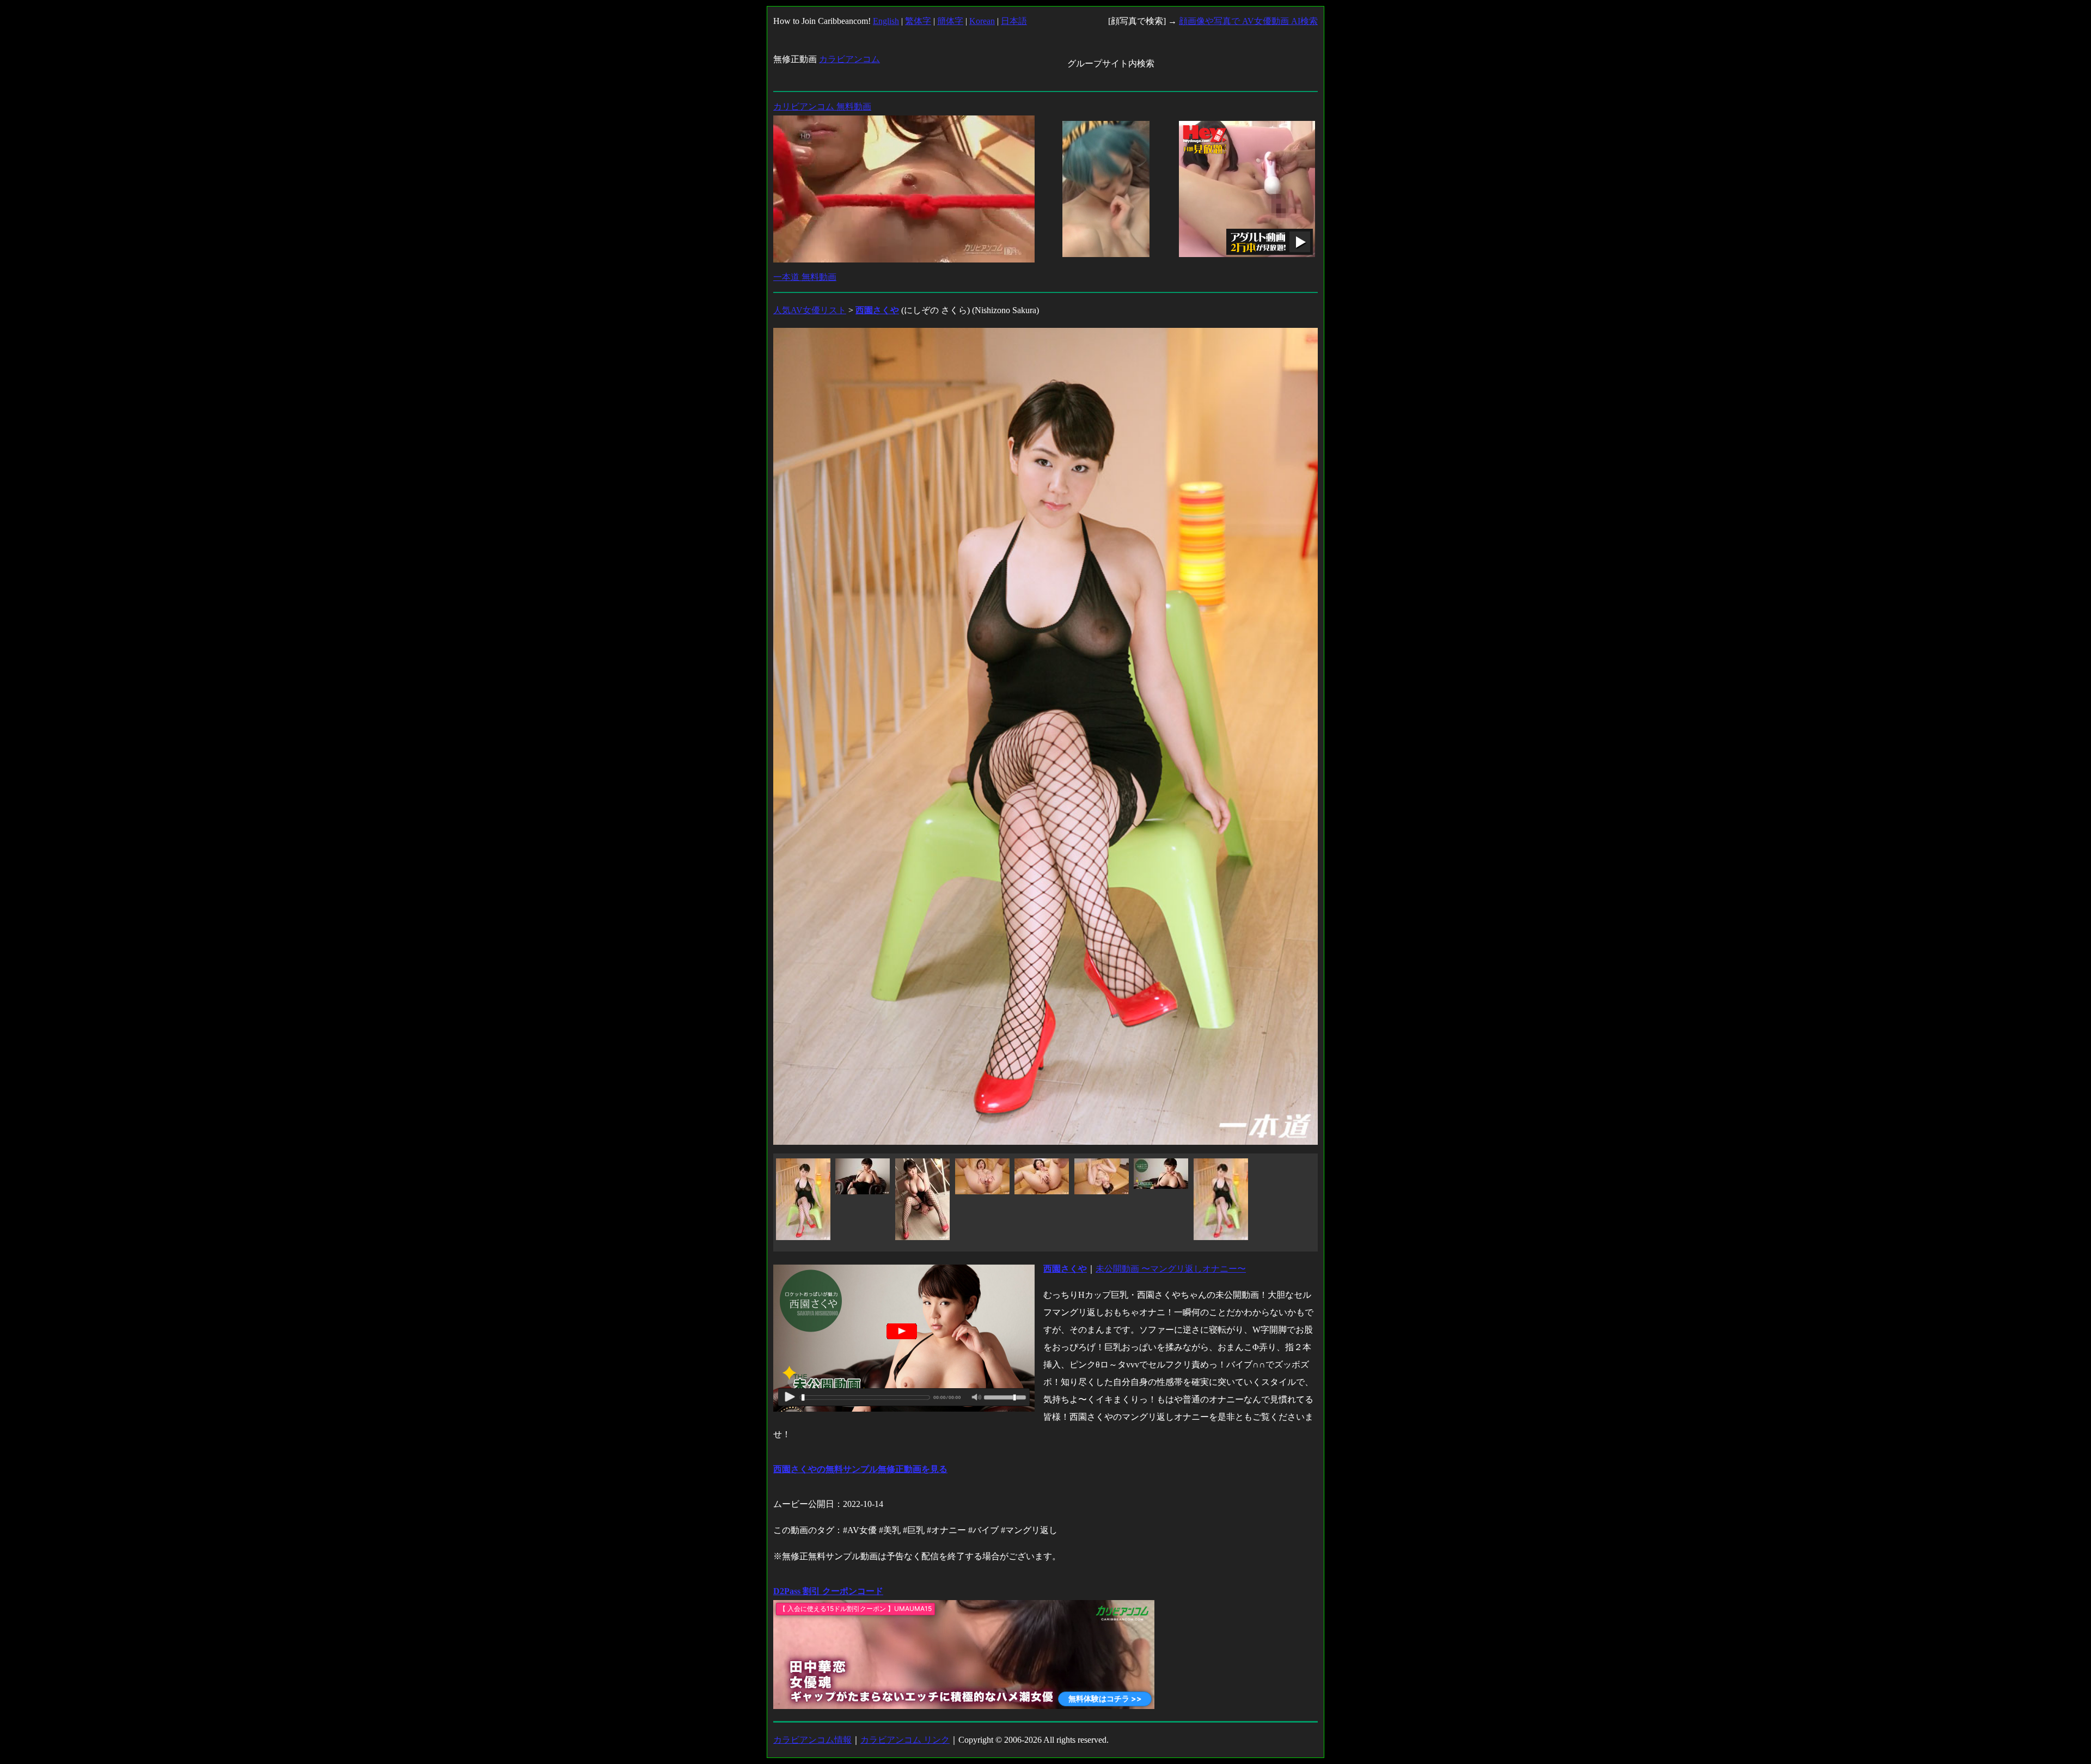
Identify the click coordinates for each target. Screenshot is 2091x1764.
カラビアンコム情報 (812, 1740)
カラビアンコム (849, 59)
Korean (982, 21)
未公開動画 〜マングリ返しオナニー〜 (1171, 1269)
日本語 (1014, 21)
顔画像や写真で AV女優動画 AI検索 (1248, 21)
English (886, 21)
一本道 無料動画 (805, 277)
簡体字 (950, 21)
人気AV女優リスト (810, 310)
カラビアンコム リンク (905, 1740)
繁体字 (918, 21)
